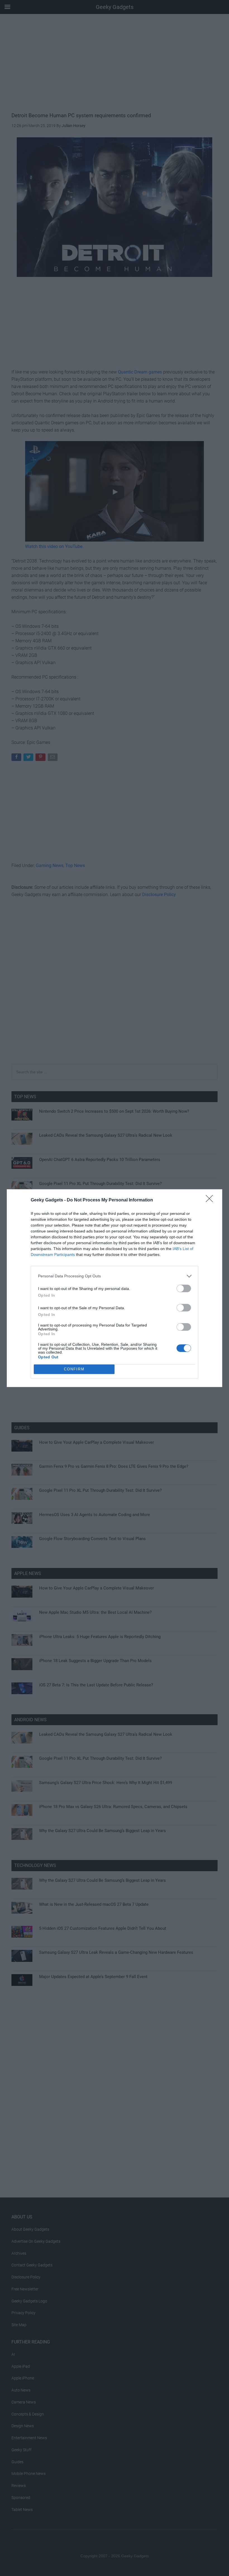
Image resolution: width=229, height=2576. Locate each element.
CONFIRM (74, 1369)
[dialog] (115, 1288)
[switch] (184, 1288)
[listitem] (115, 1276)
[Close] (211, 1200)
